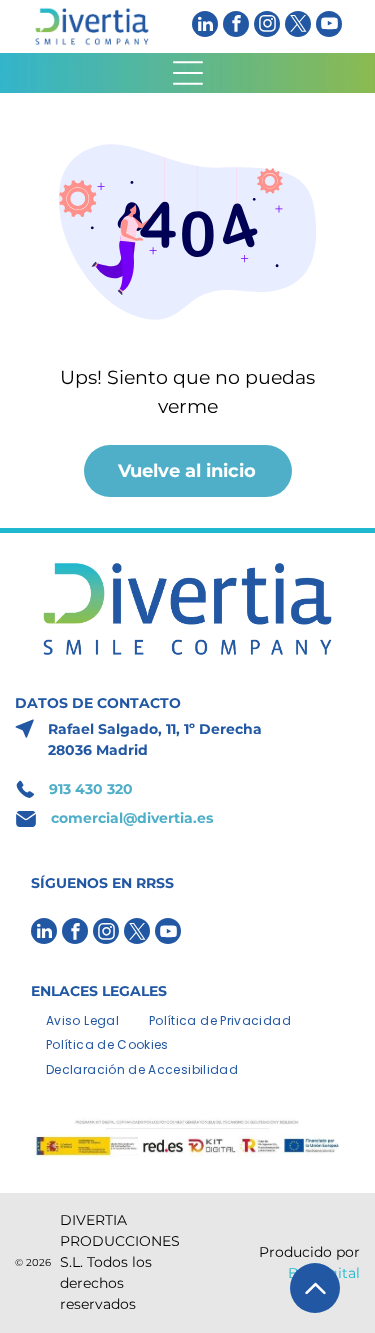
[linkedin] (205, 26)
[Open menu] (188, 73)
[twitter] (298, 26)
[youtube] (329, 26)
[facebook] (236, 26)
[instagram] (267, 26)
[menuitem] (82, 1019)
